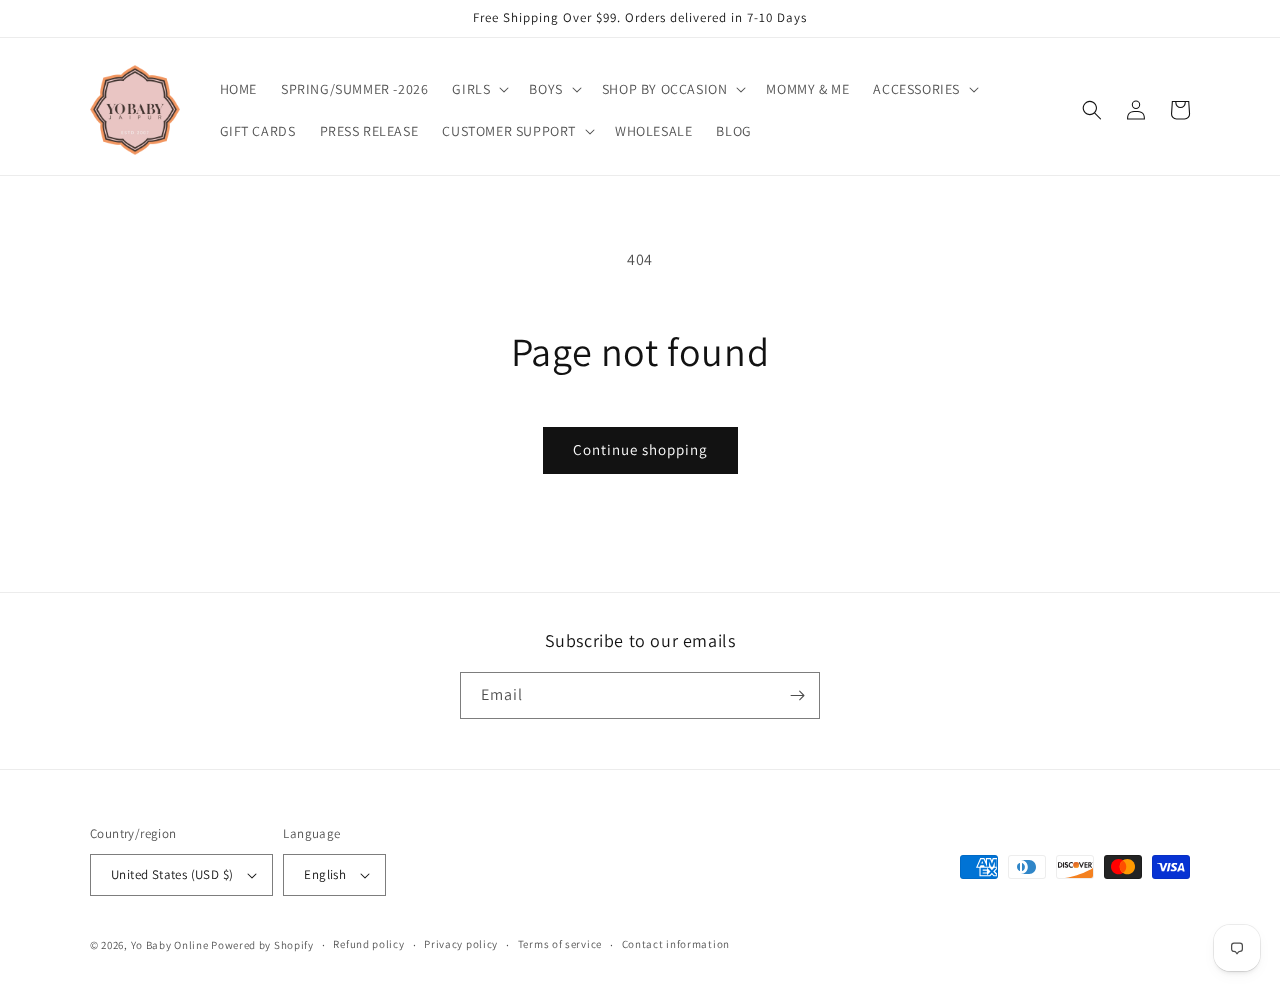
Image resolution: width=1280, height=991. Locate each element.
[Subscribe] (797, 695)
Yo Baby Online (170, 945)
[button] (478, 89)
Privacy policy (461, 944)
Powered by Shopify (262, 945)
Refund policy (368, 944)
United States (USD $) (172, 874)
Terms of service (560, 944)
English (325, 874)
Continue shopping (640, 449)
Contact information (676, 944)
